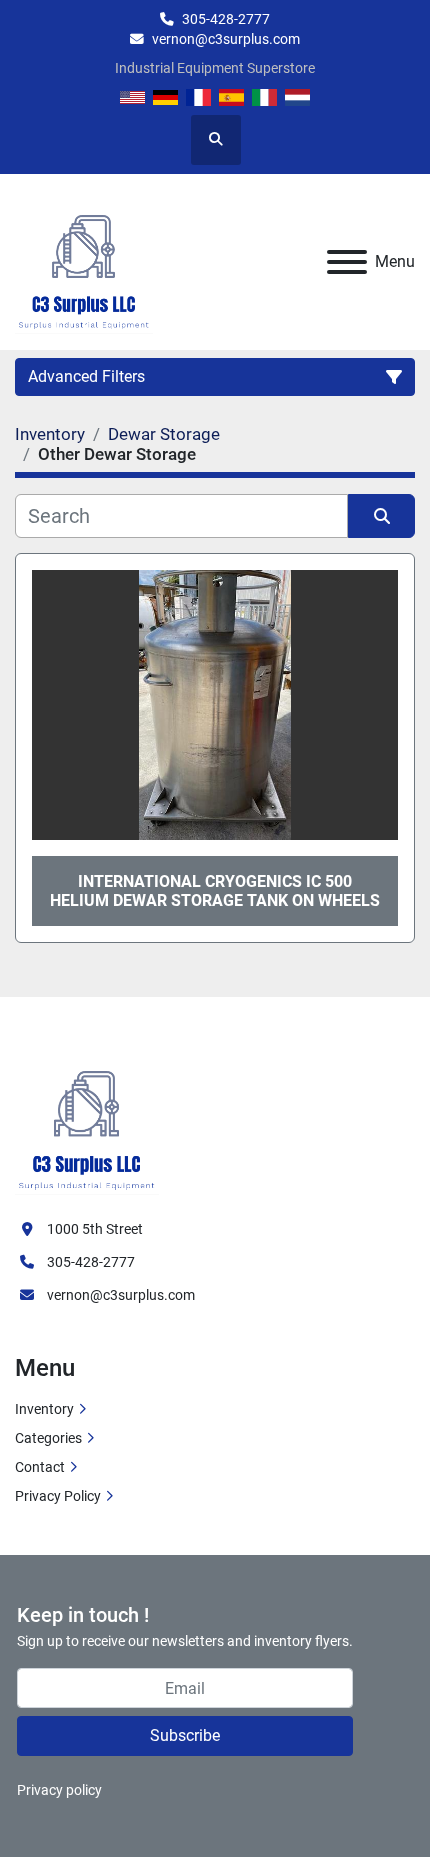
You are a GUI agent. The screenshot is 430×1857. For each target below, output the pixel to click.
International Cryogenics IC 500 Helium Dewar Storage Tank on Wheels (215, 891)
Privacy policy (59, 1790)
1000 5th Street (95, 1229)
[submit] (381, 516)
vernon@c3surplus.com (226, 39)
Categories (48, 1438)
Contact (40, 1467)
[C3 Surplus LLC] (87, 1119)
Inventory (44, 1409)
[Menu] (347, 262)
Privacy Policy (58, 1496)
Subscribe (185, 1735)
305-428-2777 (226, 19)
